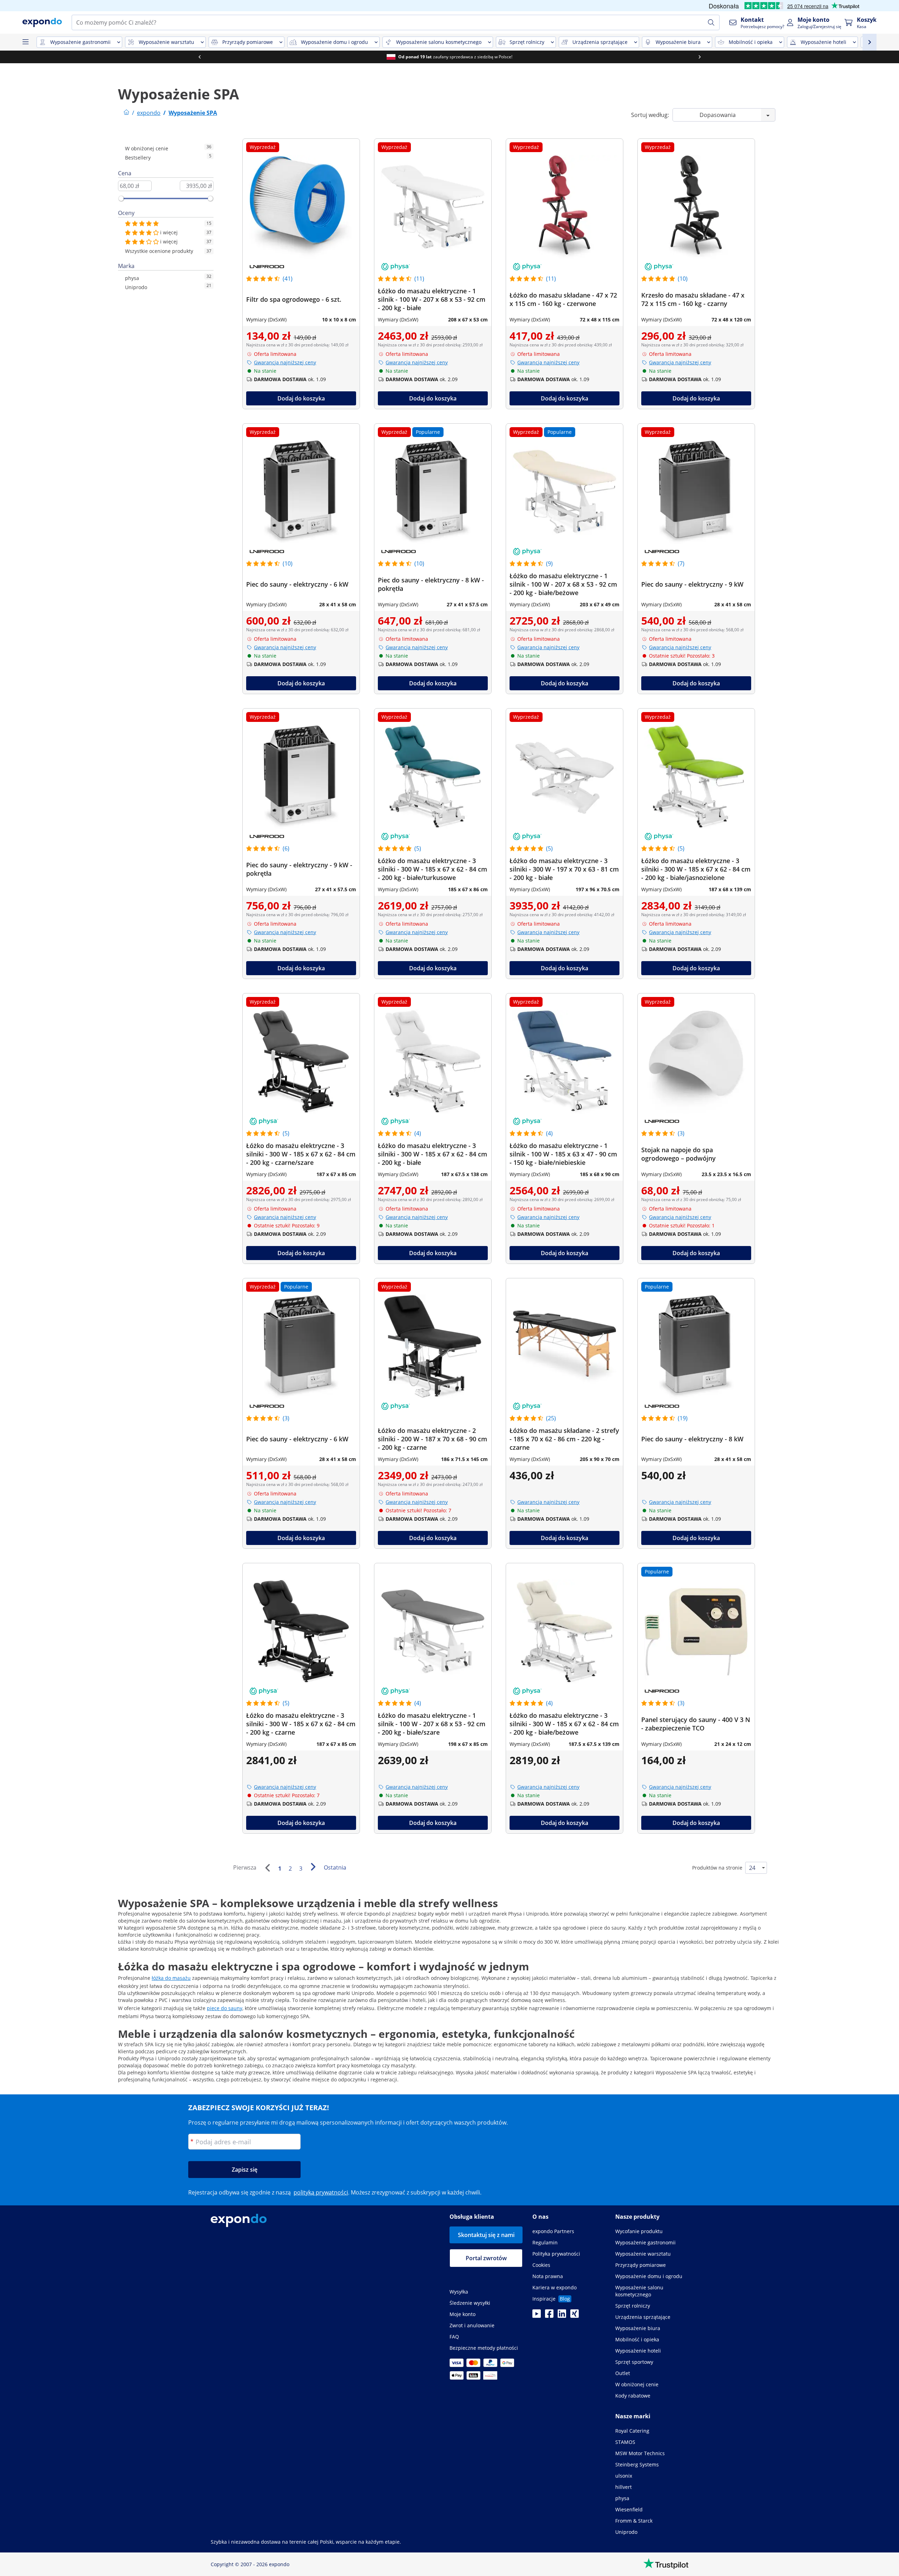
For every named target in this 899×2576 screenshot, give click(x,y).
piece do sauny (225, 2008)
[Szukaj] (711, 22)
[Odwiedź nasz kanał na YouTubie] (537, 2316)
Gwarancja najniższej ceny (285, 362)
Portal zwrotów (486, 2258)
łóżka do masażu (171, 1978)
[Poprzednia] (267, 1868)
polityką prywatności (321, 2192)
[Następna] (313, 1867)
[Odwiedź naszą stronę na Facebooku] (549, 2316)
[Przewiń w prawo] (700, 57)
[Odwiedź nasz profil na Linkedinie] (562, 2316)
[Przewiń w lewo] (199, 57)
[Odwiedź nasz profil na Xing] (575, 2316)
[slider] (121, 198)
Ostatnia (335, 1867)
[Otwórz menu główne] (25, 42)
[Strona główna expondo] (126, 113)
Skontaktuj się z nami (486, 2235)
